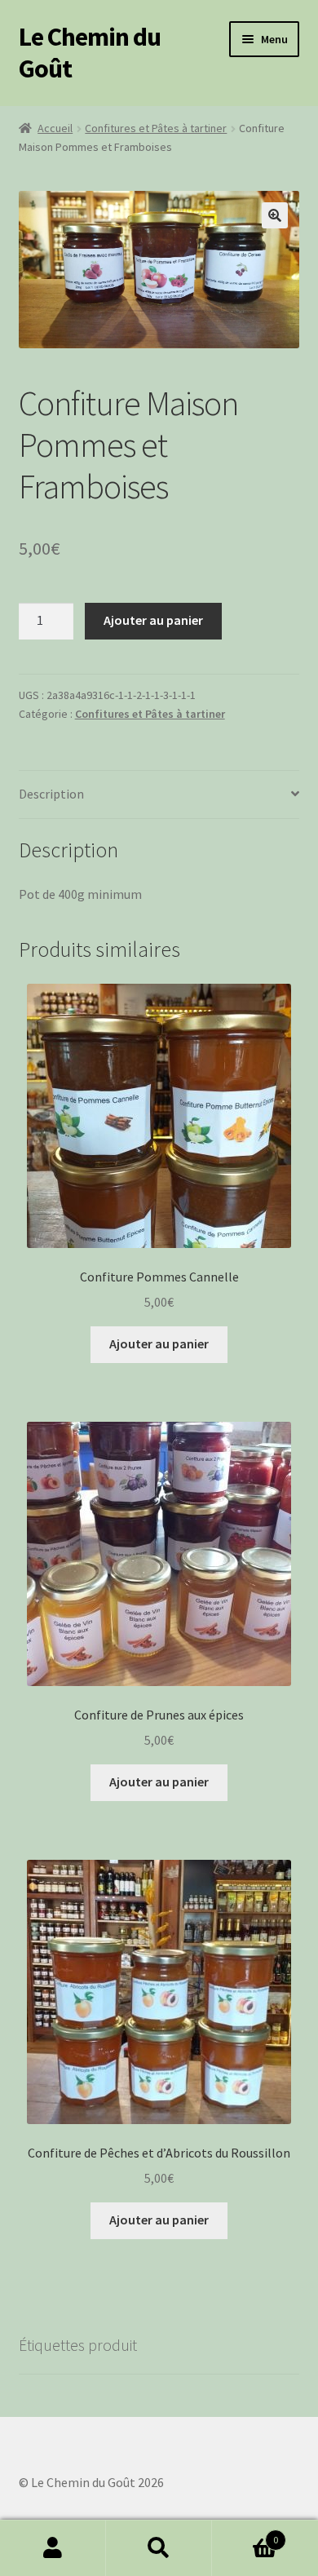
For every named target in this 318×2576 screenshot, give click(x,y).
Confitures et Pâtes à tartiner (156, 128)
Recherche (159, 2548)
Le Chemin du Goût (90, 53)
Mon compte (53, 2548)
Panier (245, 2534)
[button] (275, 215)
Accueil (55, 128)
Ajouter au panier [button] (159, 1343)
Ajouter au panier (153, 620)
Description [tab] (51, 794)
